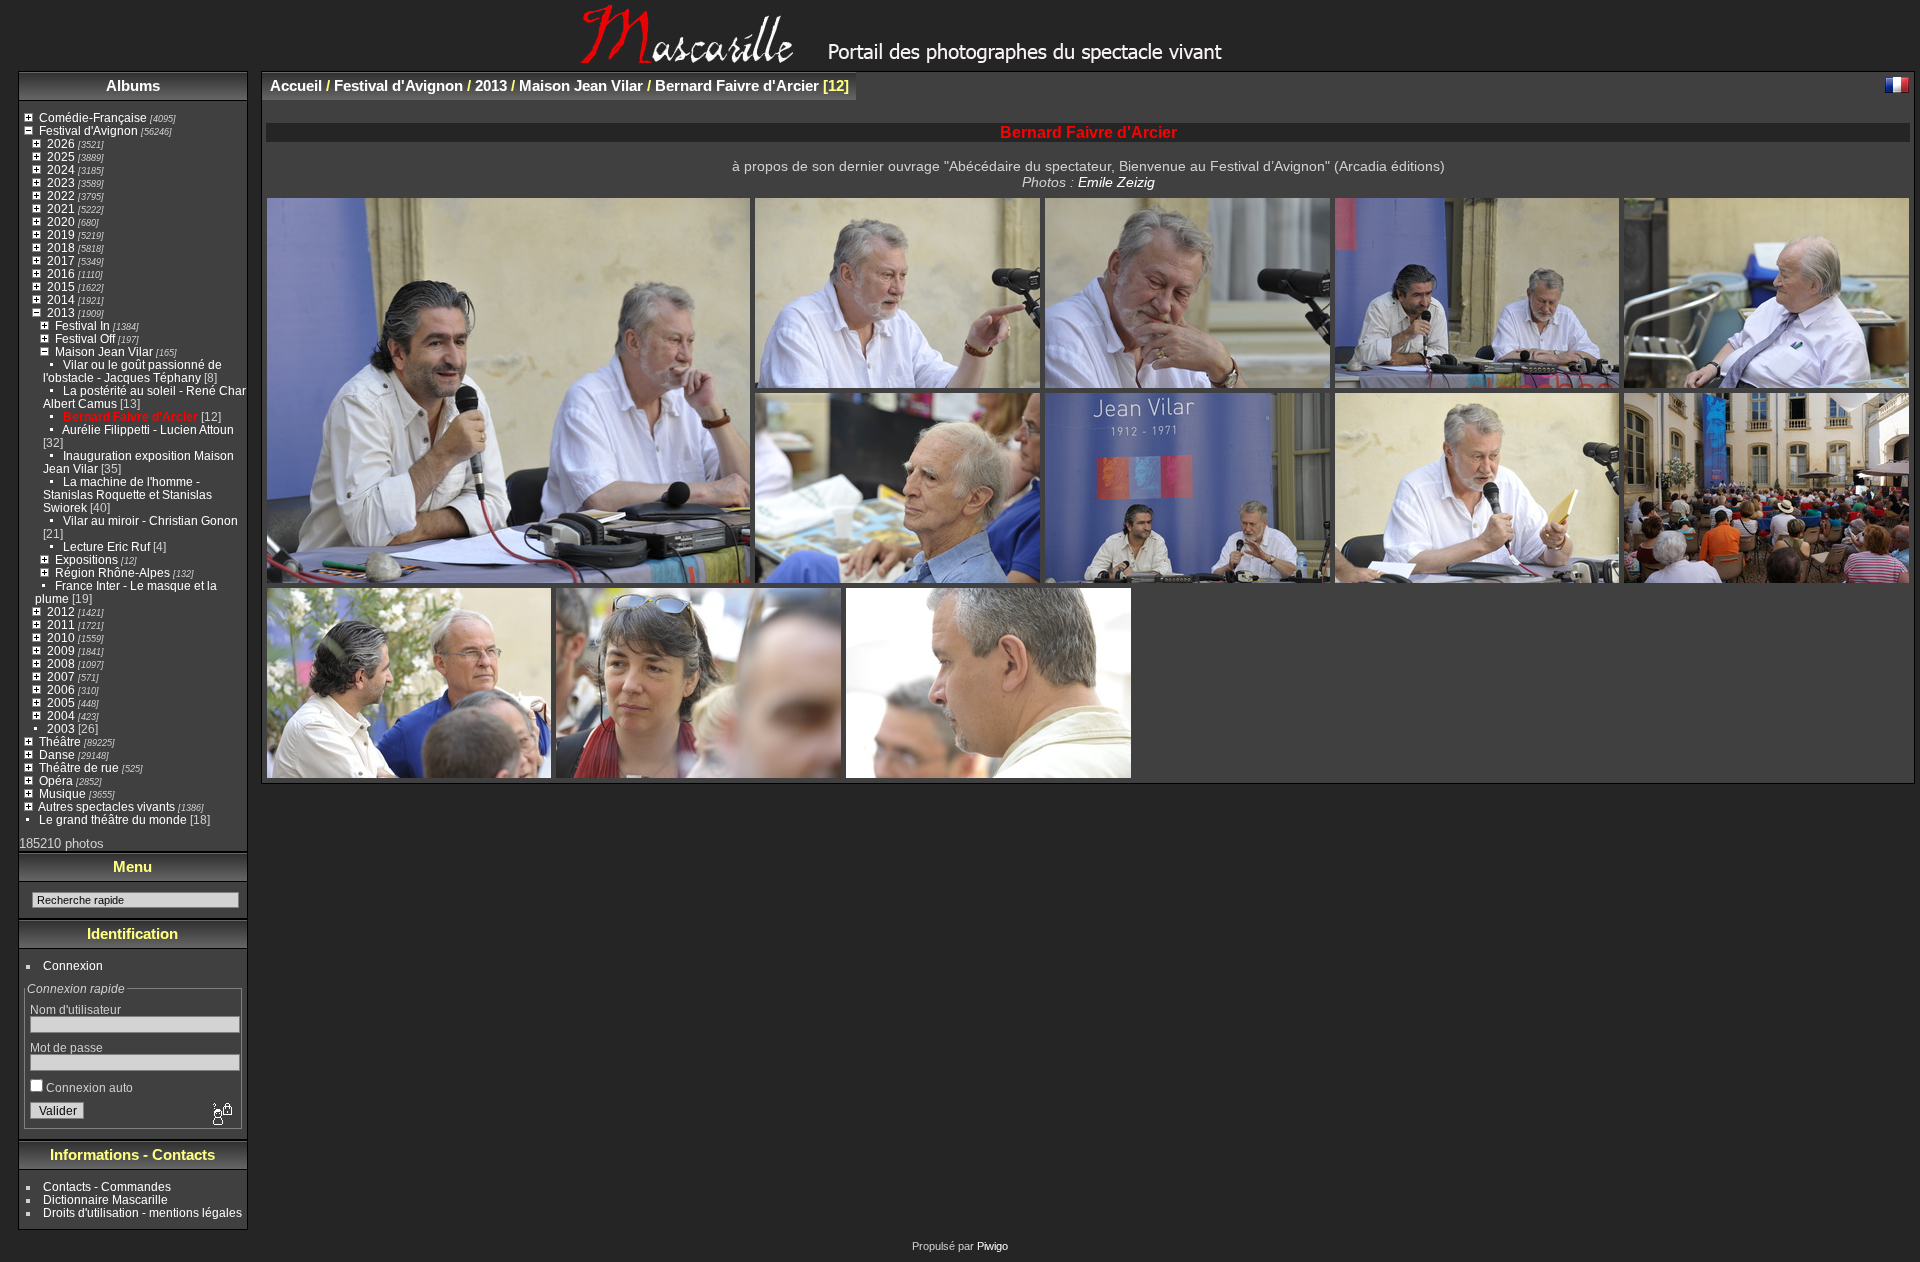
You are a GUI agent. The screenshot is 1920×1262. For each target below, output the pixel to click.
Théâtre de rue (79, 767)
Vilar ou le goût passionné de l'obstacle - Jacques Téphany (132, 371)
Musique (62, 793)
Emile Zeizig (1116, 182)
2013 (61, 312)
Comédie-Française (93, 117)
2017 (61, 260)
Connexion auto (88, 1087)
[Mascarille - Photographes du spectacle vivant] (960, 56)
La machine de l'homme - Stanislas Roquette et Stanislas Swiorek (127, 494)
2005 (61, 702)
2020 (61, 221)
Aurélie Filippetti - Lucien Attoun (148, 429)
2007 (61, 676)
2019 (61, 234)
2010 (61, 637)
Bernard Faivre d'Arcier (130, 416)
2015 (61, 286)
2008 (61, 663)
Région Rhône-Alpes (112, 572)
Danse (57, 754)
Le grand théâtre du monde (113, 819)
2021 (61, 208)
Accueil (296, 85)
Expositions (86, 559)
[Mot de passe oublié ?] (221, 1115)
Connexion (73, 965)
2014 (61, 299)
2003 (61, 728)
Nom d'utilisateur (75, 1009)
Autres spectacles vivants (106, 806)
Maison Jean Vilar (104, 351)
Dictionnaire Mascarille (105, 1199)
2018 (61, 247)
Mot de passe (66, 1047)
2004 (61, 715)
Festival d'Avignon (88, 130)
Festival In (82, 325)
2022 (61, 195)
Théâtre (60, 741)
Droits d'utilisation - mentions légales (142, 1212)
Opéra (56, 780)
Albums (133, 85)
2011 (61, 624)
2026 (61, 143)
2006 (61, 689)
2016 (61, 273)
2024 (61, 169)
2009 (61, 650)
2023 (61, 182)
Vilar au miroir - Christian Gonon (150, 520)
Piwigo (992, 1246)
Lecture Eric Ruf (106, 546)
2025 (61, 156)
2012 (61, 611)
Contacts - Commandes (107, 1186)
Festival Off (85, 338)
